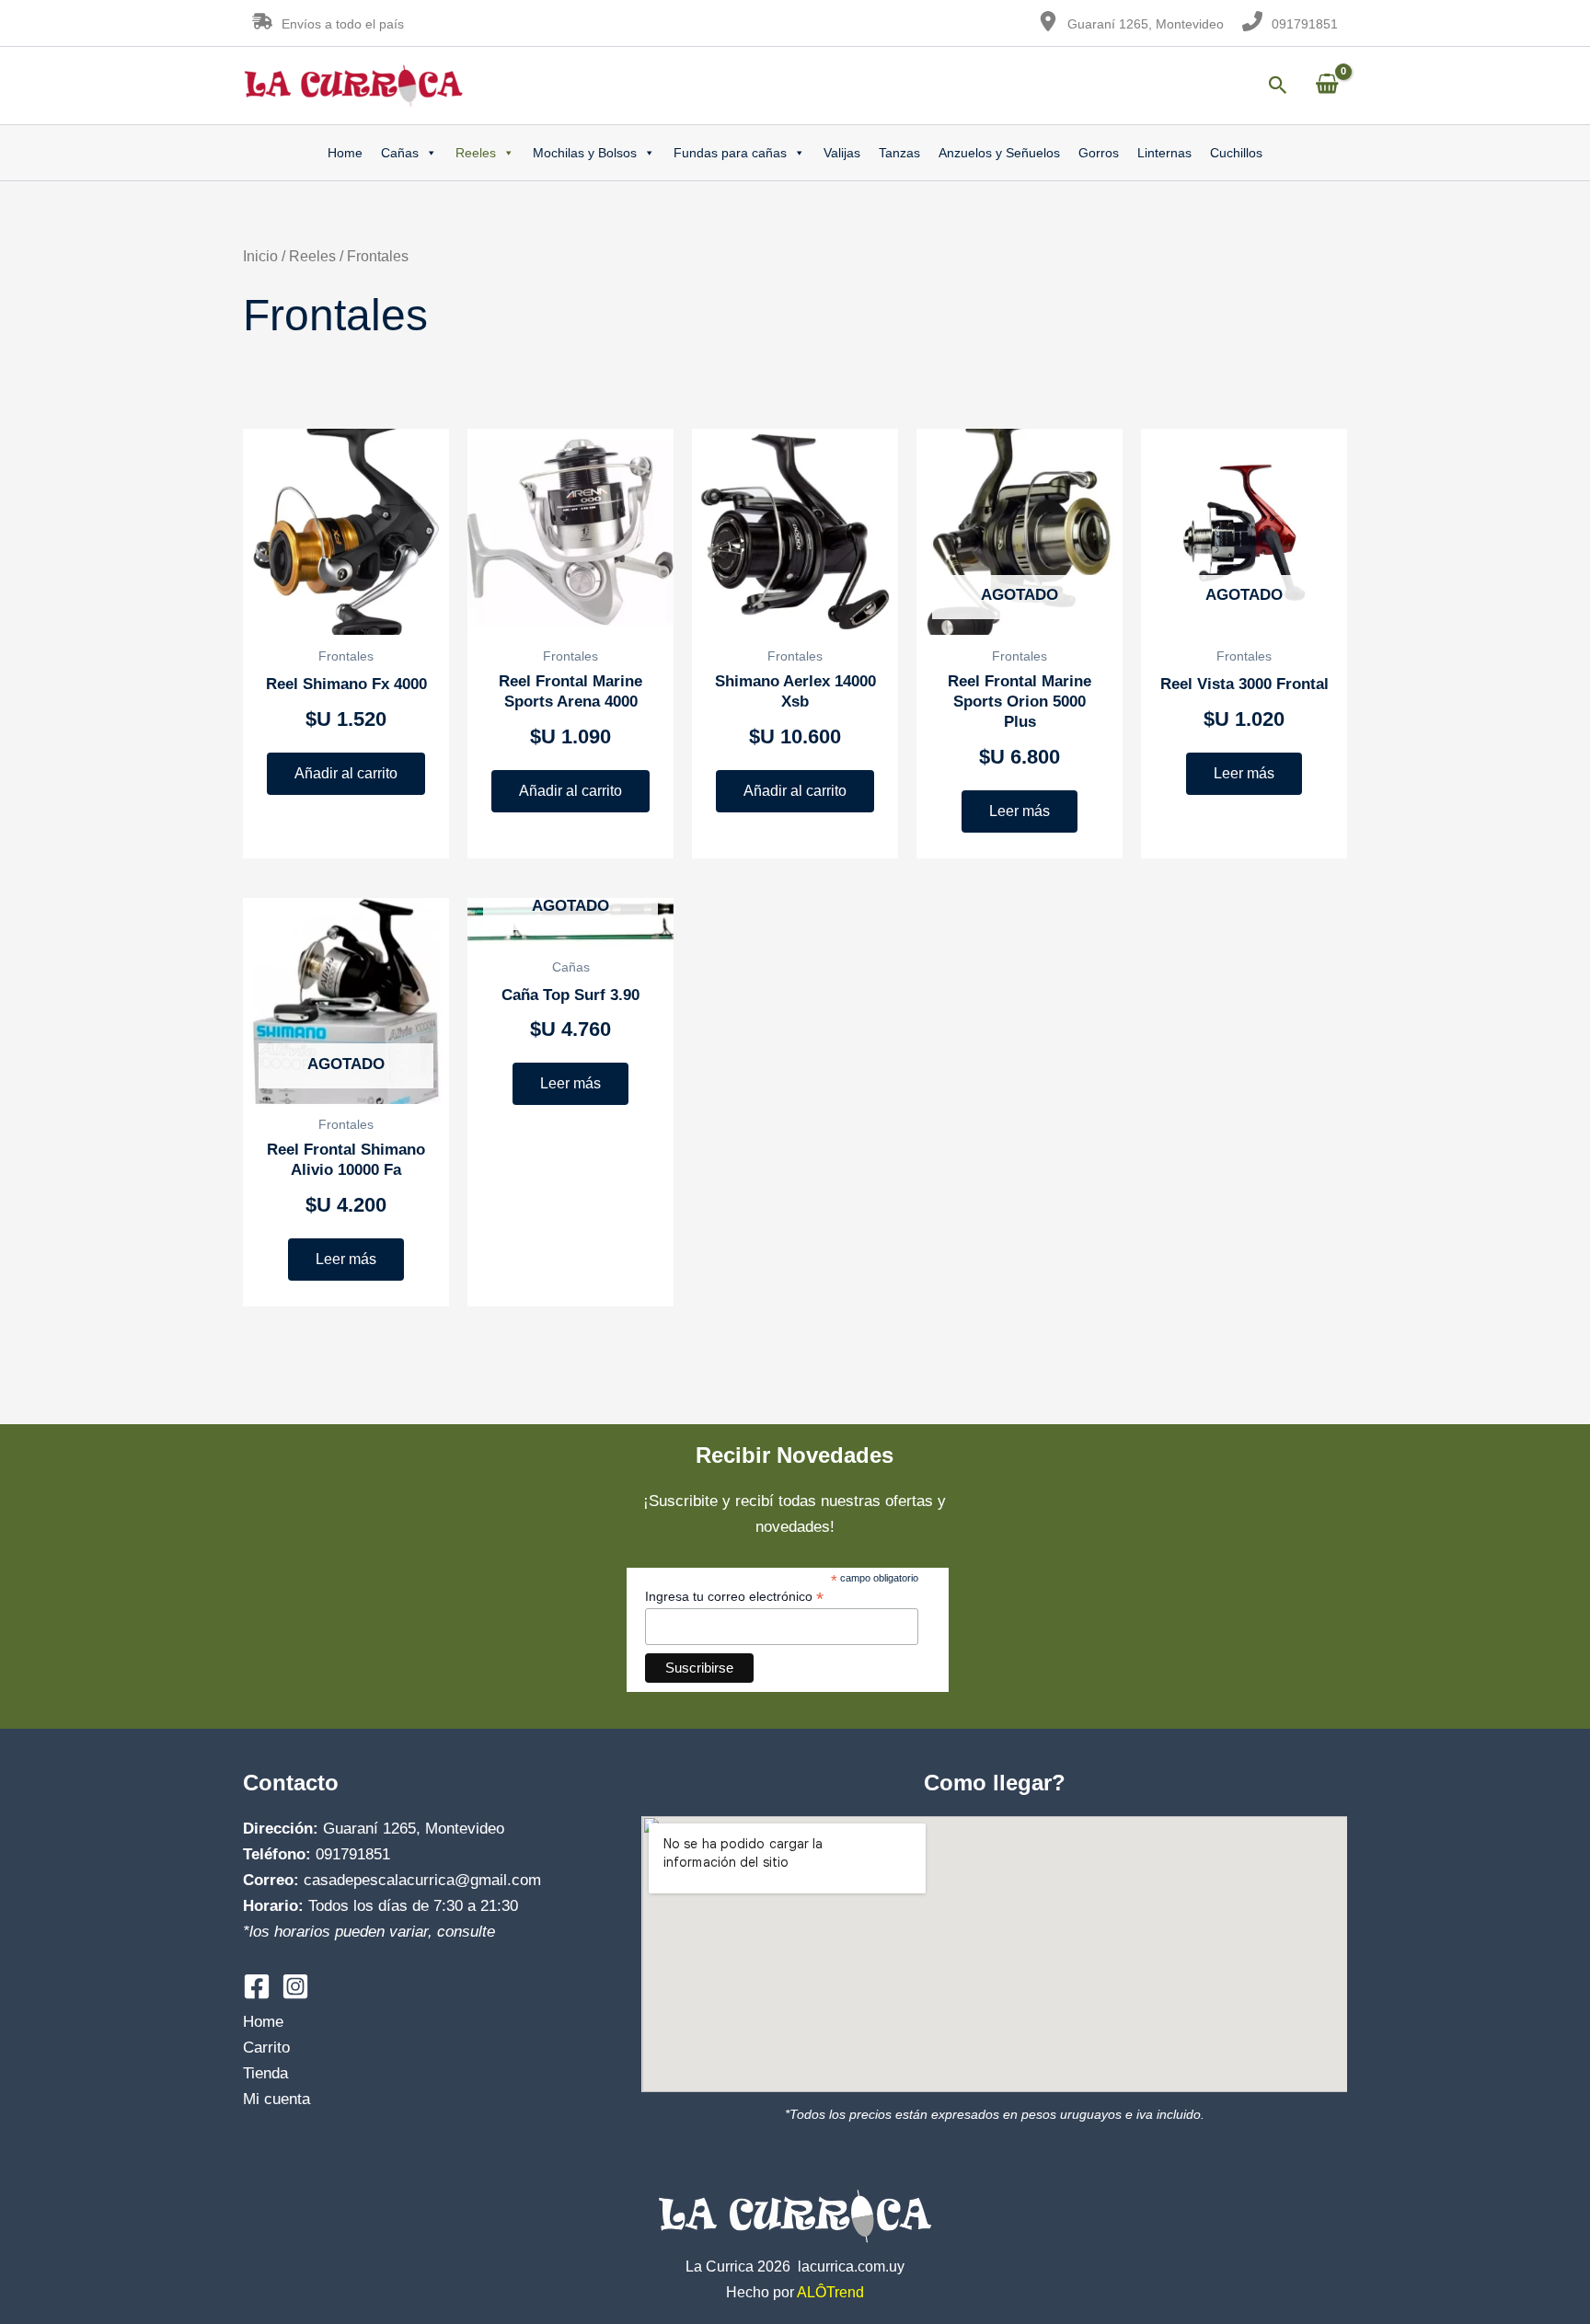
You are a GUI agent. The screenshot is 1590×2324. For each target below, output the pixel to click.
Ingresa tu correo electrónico (734, 1597)
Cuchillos (1236, 153)
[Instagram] (295, 1986)
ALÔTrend (830, 2292)
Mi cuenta (277, 2099)
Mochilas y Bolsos (585, 153)
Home (345, 153)
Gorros (1099, 153)
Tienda (265, 2073)
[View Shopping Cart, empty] (1327, 85)
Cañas (400, 153)
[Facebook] (257, 1986)
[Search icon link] (1278, 88)
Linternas (1164, 153)
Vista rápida (346, 616)
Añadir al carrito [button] (346, 773)
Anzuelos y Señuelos (999, 153)
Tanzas (899, 153)
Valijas (842, 153)
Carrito (266, 2048)
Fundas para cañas (730, 153)
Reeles (476, 153)
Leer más (1020, 811)
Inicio (260, 256)
